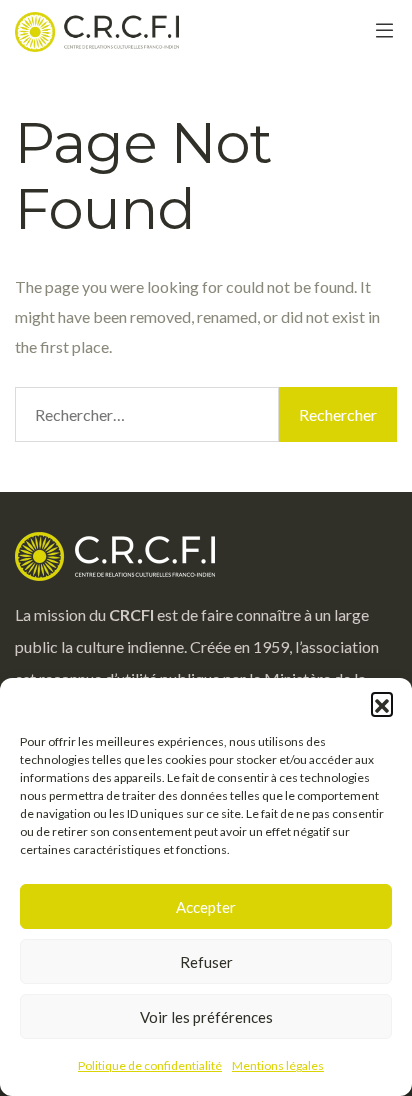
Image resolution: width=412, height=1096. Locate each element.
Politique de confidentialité (150, 1065)
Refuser (206, 962)
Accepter (206, 907)
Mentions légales (278, 1065)
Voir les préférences (206, 1017)
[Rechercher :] (147, 414)
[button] (382, 703)
